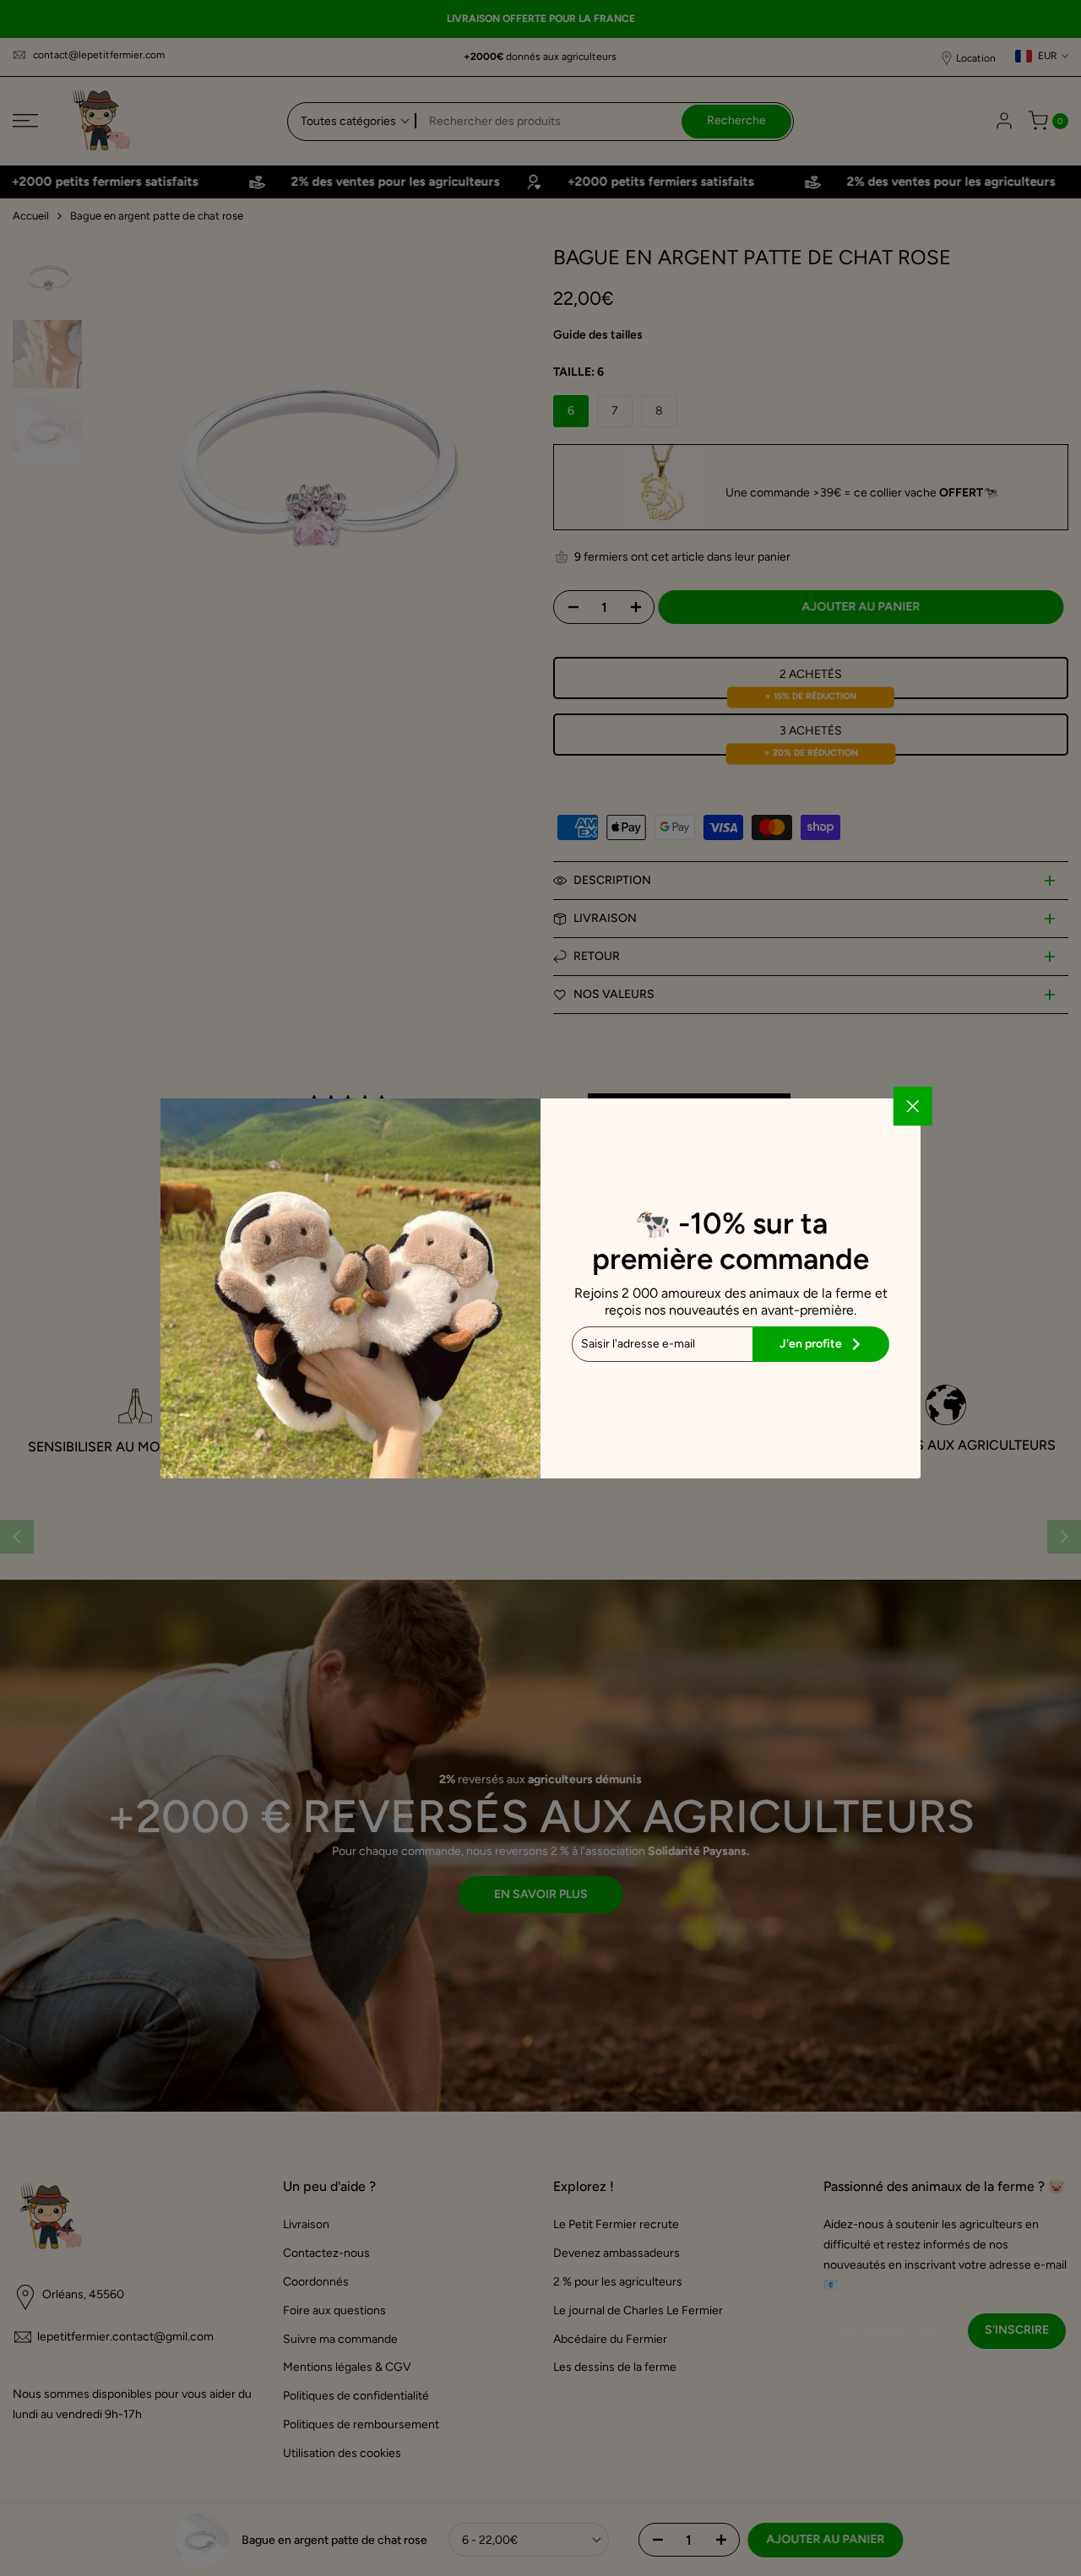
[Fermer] (913, 1106)
